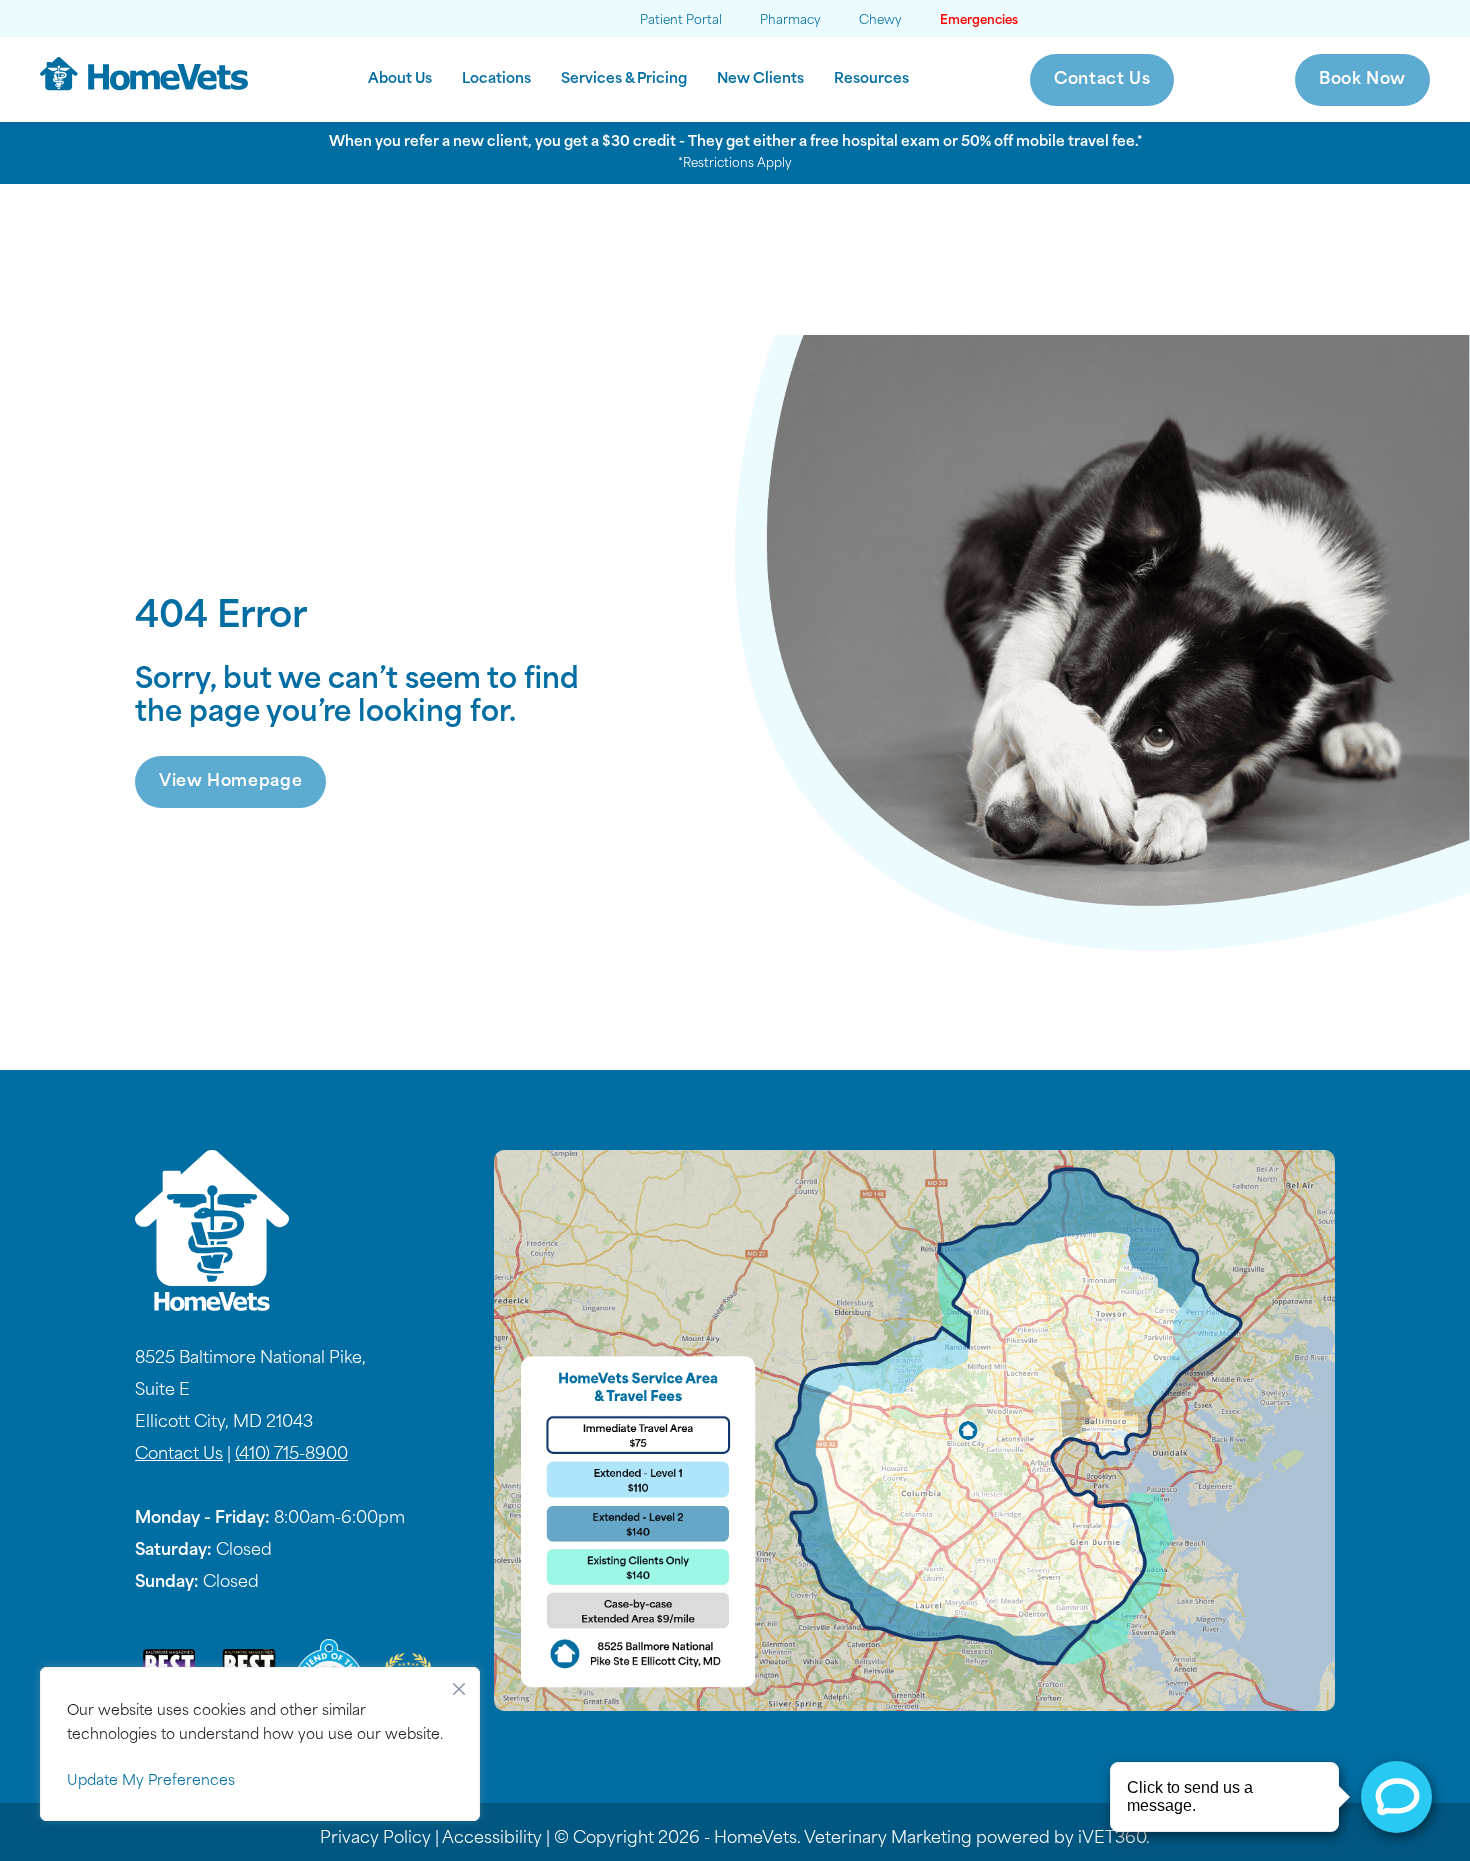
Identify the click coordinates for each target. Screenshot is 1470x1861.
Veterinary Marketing (888, 1839)
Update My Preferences (151, 1781)
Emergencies (979, 21)
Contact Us (1102, 80)
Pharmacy (790, 21)
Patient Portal (681, 21)
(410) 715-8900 (291, 1455)
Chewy (880, 21)
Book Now (1362, 80)
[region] (260, 1744)
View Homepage (230, 782)
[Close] (459, 1684)
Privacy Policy (375, 1839)
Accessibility (492, 1839)
